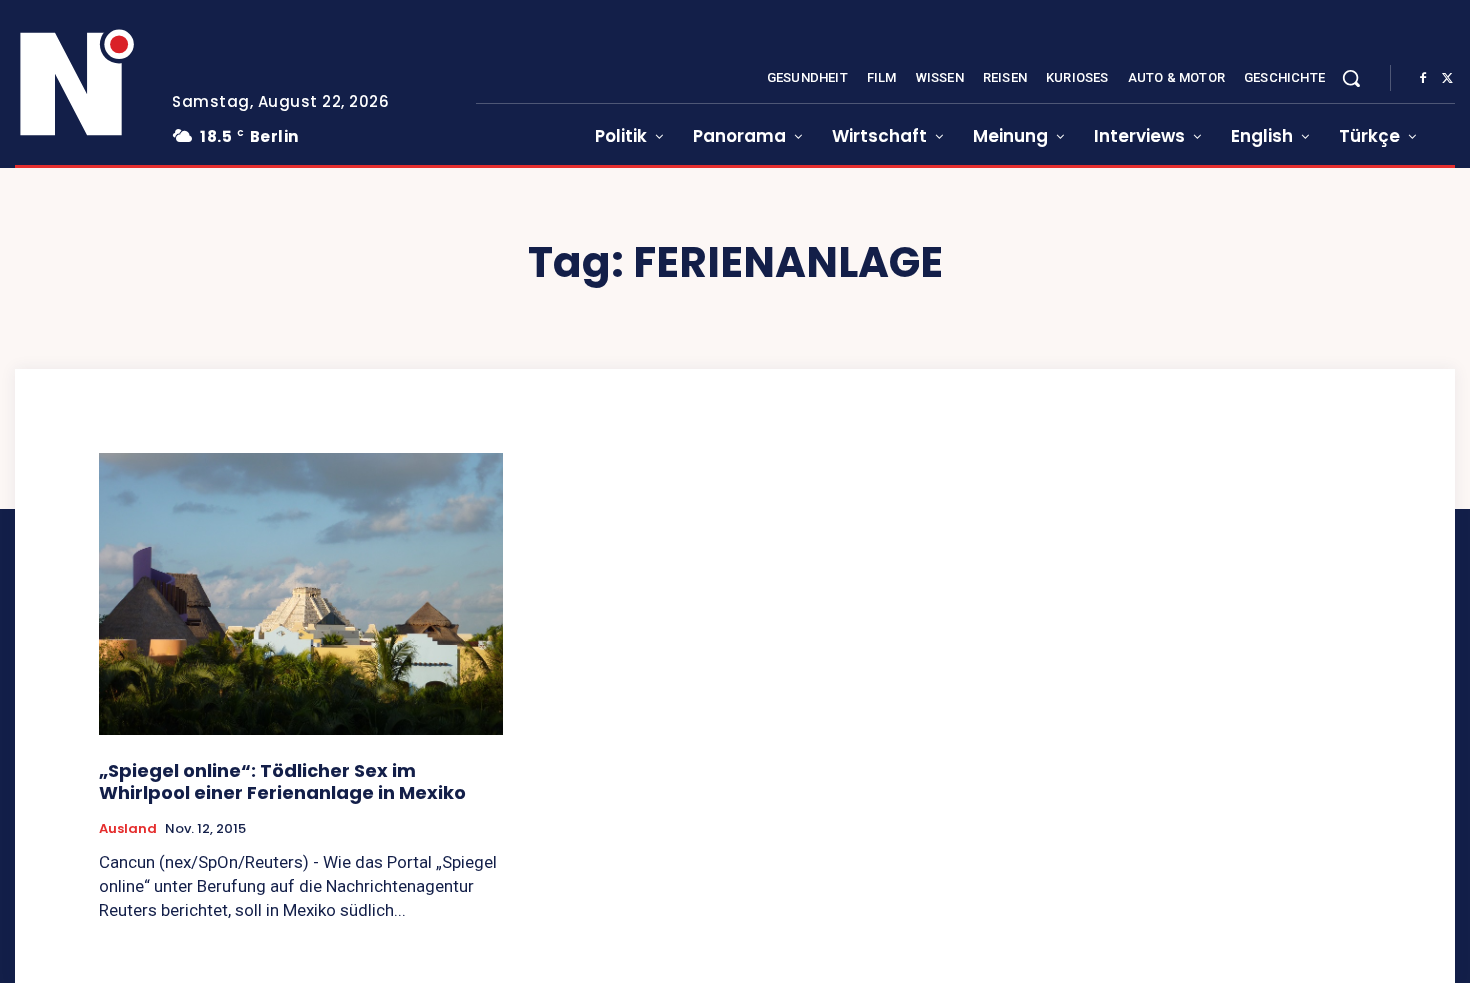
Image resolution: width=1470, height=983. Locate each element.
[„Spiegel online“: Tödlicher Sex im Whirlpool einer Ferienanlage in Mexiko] (301, 594)
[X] (1447, 79)
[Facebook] (1423, 79)
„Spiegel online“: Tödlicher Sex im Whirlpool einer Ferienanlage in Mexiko (282, 781)
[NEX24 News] (78, 84)
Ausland (128, 829)
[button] (1351, 78)
